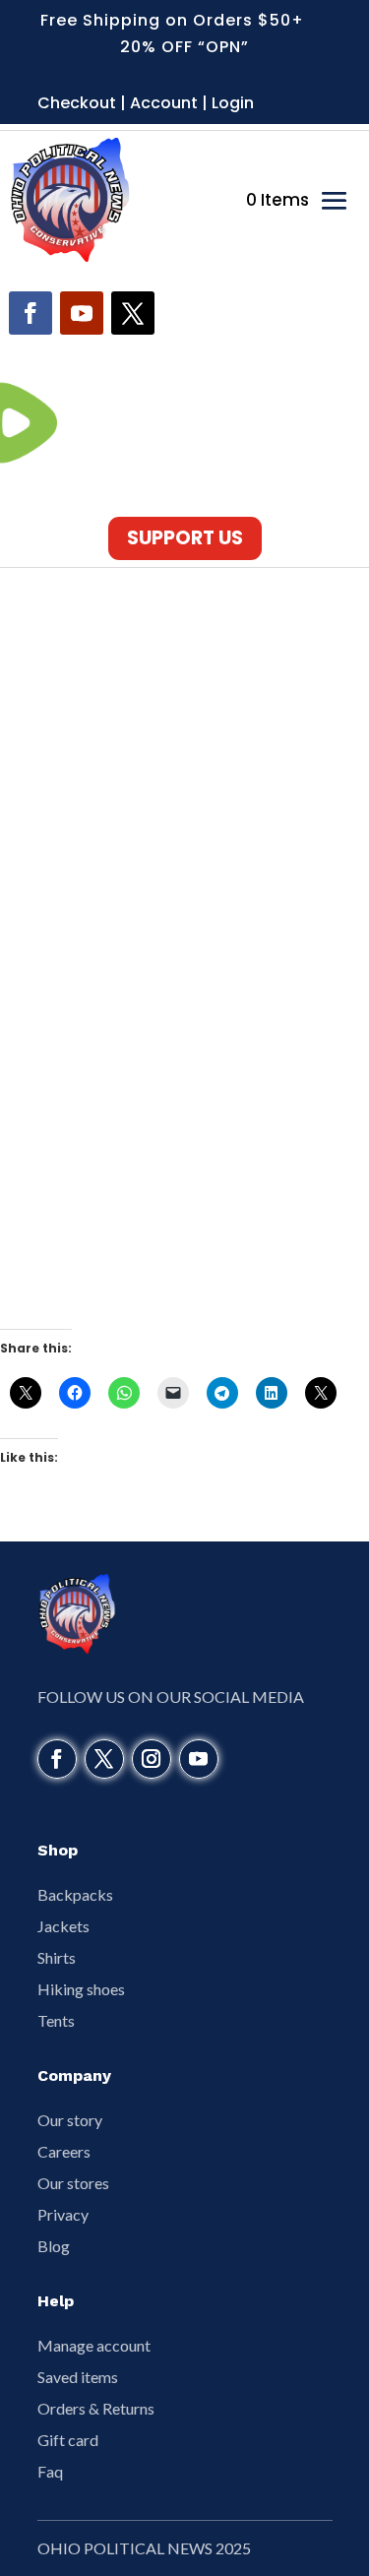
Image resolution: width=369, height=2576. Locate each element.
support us (185, 538)
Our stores (73, 2183)
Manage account (94, 2345)
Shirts (57, 1957)
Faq (50, 2471)
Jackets (63, 1926)
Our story (70, 2120)
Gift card (68, 2440)
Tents (56, 2020)
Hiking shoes (81, 1989)
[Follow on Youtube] (82, 313)
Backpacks (75, 1894)
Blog (54, 2246)
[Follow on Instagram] (152, 1759)
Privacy (63, 2214)
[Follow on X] (133, 313)
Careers (64, 2151)
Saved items (78, 2377)
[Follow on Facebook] (31, 313)
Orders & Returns (96, 2408)
